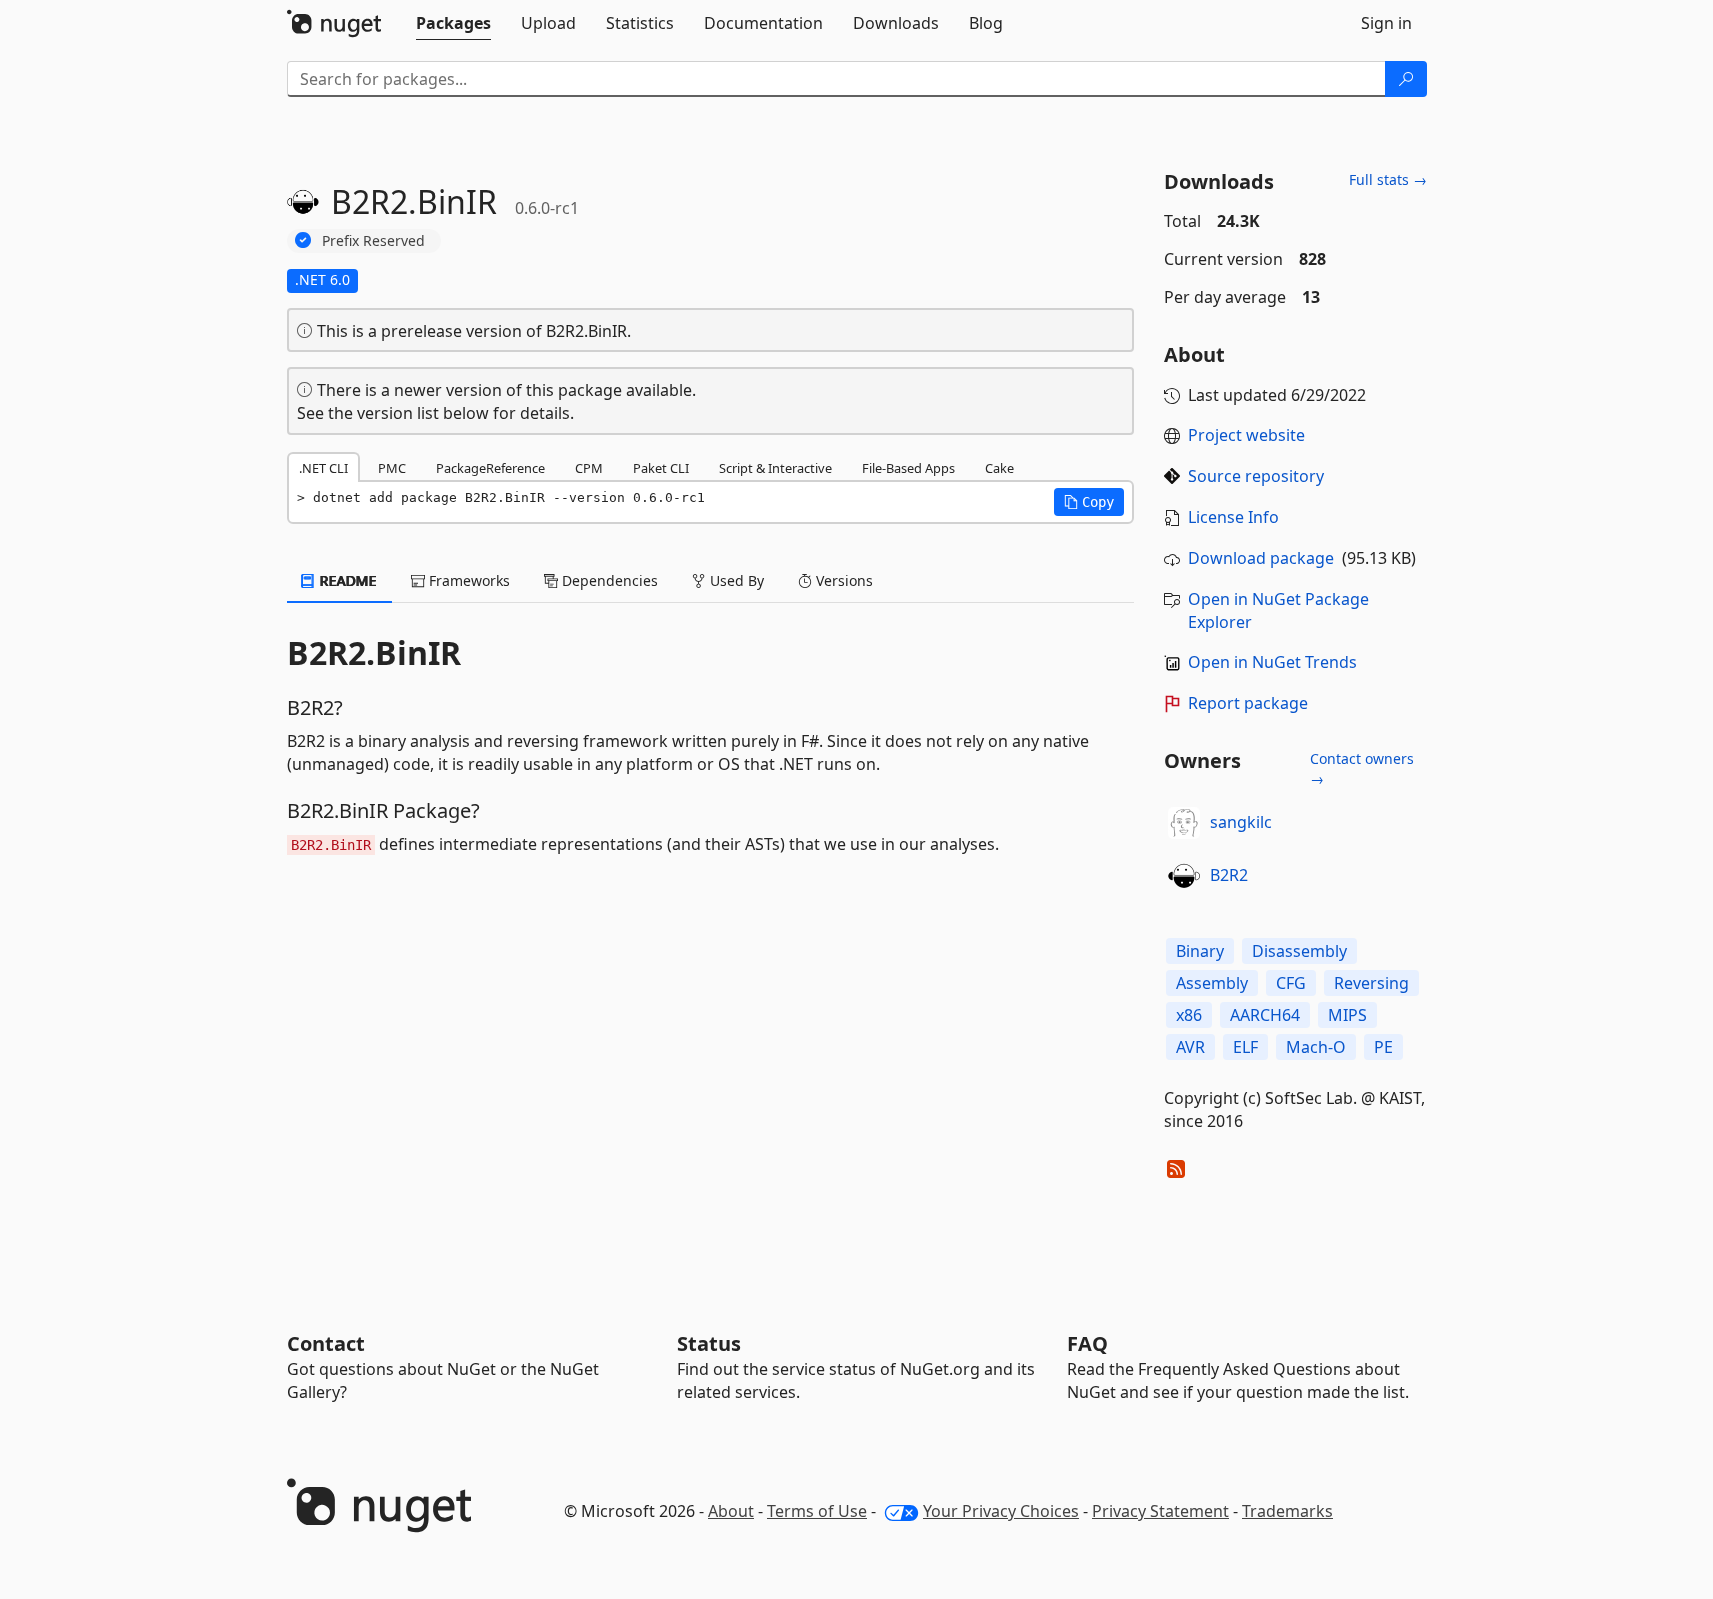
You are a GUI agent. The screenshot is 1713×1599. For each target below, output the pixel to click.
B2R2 (1229, 875)
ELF (1245, 1047)
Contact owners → (1362, 768)
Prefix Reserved (373, 240)
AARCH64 (1265, 1015)
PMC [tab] (392, 468)
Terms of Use (817, 1511)
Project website (1246, 435)
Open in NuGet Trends (1272, 662)
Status (709, 1343)
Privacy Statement (1160, 1511)
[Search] (1406, 79)
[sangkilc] (1184, 823)
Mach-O (1316, 1047)
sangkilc (1241, 822)
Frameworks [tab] (467, 580)
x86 (1189, 1015)
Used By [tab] (735, 580)
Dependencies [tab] (608, 580)
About (731, 1511)
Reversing (1371, 983)
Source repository (1256, 476)
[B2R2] (1184, 876)
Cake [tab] (999, 468)
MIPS (1347, 1015)
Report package (1248, 703)
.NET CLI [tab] (323, 468)
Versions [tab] (842, 580)
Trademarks (1287, 1511)
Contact (326, 1343)
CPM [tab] (589, 468)
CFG (1291, 983)
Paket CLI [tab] (661, 468)
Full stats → (1388, 179)
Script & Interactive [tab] (775, 468)
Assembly (1212, 983)
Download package (1261, 558)
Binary (1200, 951)
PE (1383, 1047)
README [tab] (346, 580)
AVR (1190, 1047)
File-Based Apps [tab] (908, 468)
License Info (1233, 517)
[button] (1089, 502)
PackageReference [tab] (490, 468)
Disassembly (1299, 951)
